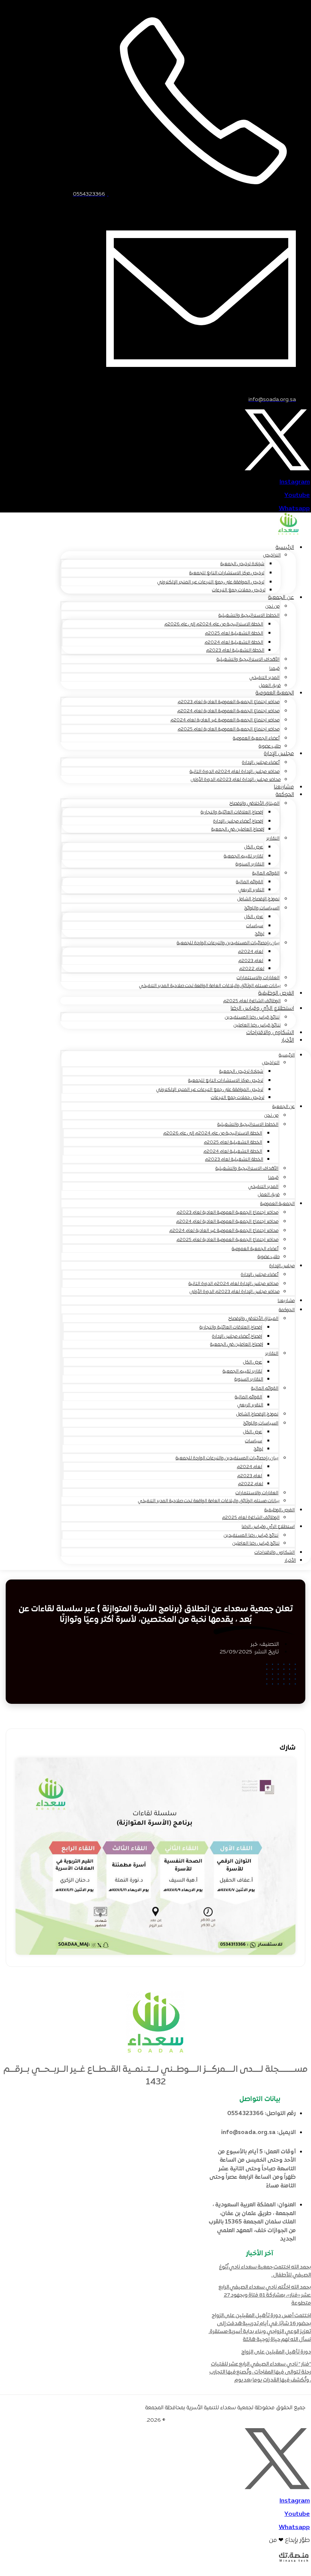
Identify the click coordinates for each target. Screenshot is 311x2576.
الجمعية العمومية (275, 693)
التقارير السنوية (250, 864)
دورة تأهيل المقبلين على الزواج (276, 2352)
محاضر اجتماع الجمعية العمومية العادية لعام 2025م (229, 729)
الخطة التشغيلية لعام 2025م (234, 633)
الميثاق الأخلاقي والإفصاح (254, 804)
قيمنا (274, 669)
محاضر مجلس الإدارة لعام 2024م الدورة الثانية (235, 772)
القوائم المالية (266, 873)
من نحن (273, 606)
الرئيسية (285, 548)
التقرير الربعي (251, 890)
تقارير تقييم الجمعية (243, 856)
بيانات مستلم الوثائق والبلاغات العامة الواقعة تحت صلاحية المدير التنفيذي (210, 986)
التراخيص (272, 555)
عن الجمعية (281, 598)
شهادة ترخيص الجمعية (242, 564)
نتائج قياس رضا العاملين (256, 1543)
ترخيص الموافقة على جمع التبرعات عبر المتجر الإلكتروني (211, 582)
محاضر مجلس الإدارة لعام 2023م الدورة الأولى (236, 780)
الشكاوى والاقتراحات (270, 1033)
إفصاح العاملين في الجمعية (238, 829)
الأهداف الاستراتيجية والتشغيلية (248, 660)
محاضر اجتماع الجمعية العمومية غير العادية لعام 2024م (225, 720)
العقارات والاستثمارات (258, 978)
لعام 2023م (251, 961)
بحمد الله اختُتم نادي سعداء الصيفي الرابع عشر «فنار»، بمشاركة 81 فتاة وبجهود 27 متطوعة (265, 2295)
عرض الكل (254, 847)
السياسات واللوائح (262, 908)
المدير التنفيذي (265, 678)
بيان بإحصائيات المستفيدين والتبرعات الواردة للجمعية (228, 943)
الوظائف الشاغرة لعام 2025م (251, 1518)
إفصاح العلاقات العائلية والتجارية (232, 812)
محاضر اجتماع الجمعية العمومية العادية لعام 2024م (229, 711)
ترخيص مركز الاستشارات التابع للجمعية (227, 573)
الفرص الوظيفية (276, 993)
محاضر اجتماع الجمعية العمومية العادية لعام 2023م (229, 702)
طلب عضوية (269, 1257)
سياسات (255, 926)
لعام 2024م (251, 952)
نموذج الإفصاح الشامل (258, 899)
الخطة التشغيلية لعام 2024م (234, 642)
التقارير (273, 838)
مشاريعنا (286, 1301)
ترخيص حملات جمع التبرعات (239, 590)
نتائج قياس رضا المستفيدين (252, 1017)
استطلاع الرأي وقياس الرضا (262, 1008)
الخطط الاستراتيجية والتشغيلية (249, 616)
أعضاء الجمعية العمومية (256, 738)
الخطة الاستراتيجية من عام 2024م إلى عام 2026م (214, 624)
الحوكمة (285, 795)
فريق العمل (269, 1195)
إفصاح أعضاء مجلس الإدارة (238, 821)
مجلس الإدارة (279, 754)
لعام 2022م (252, 969)
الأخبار (288, 1040)
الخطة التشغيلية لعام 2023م (235, 650)
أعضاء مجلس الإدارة (261, 763)
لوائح (260, 934)
